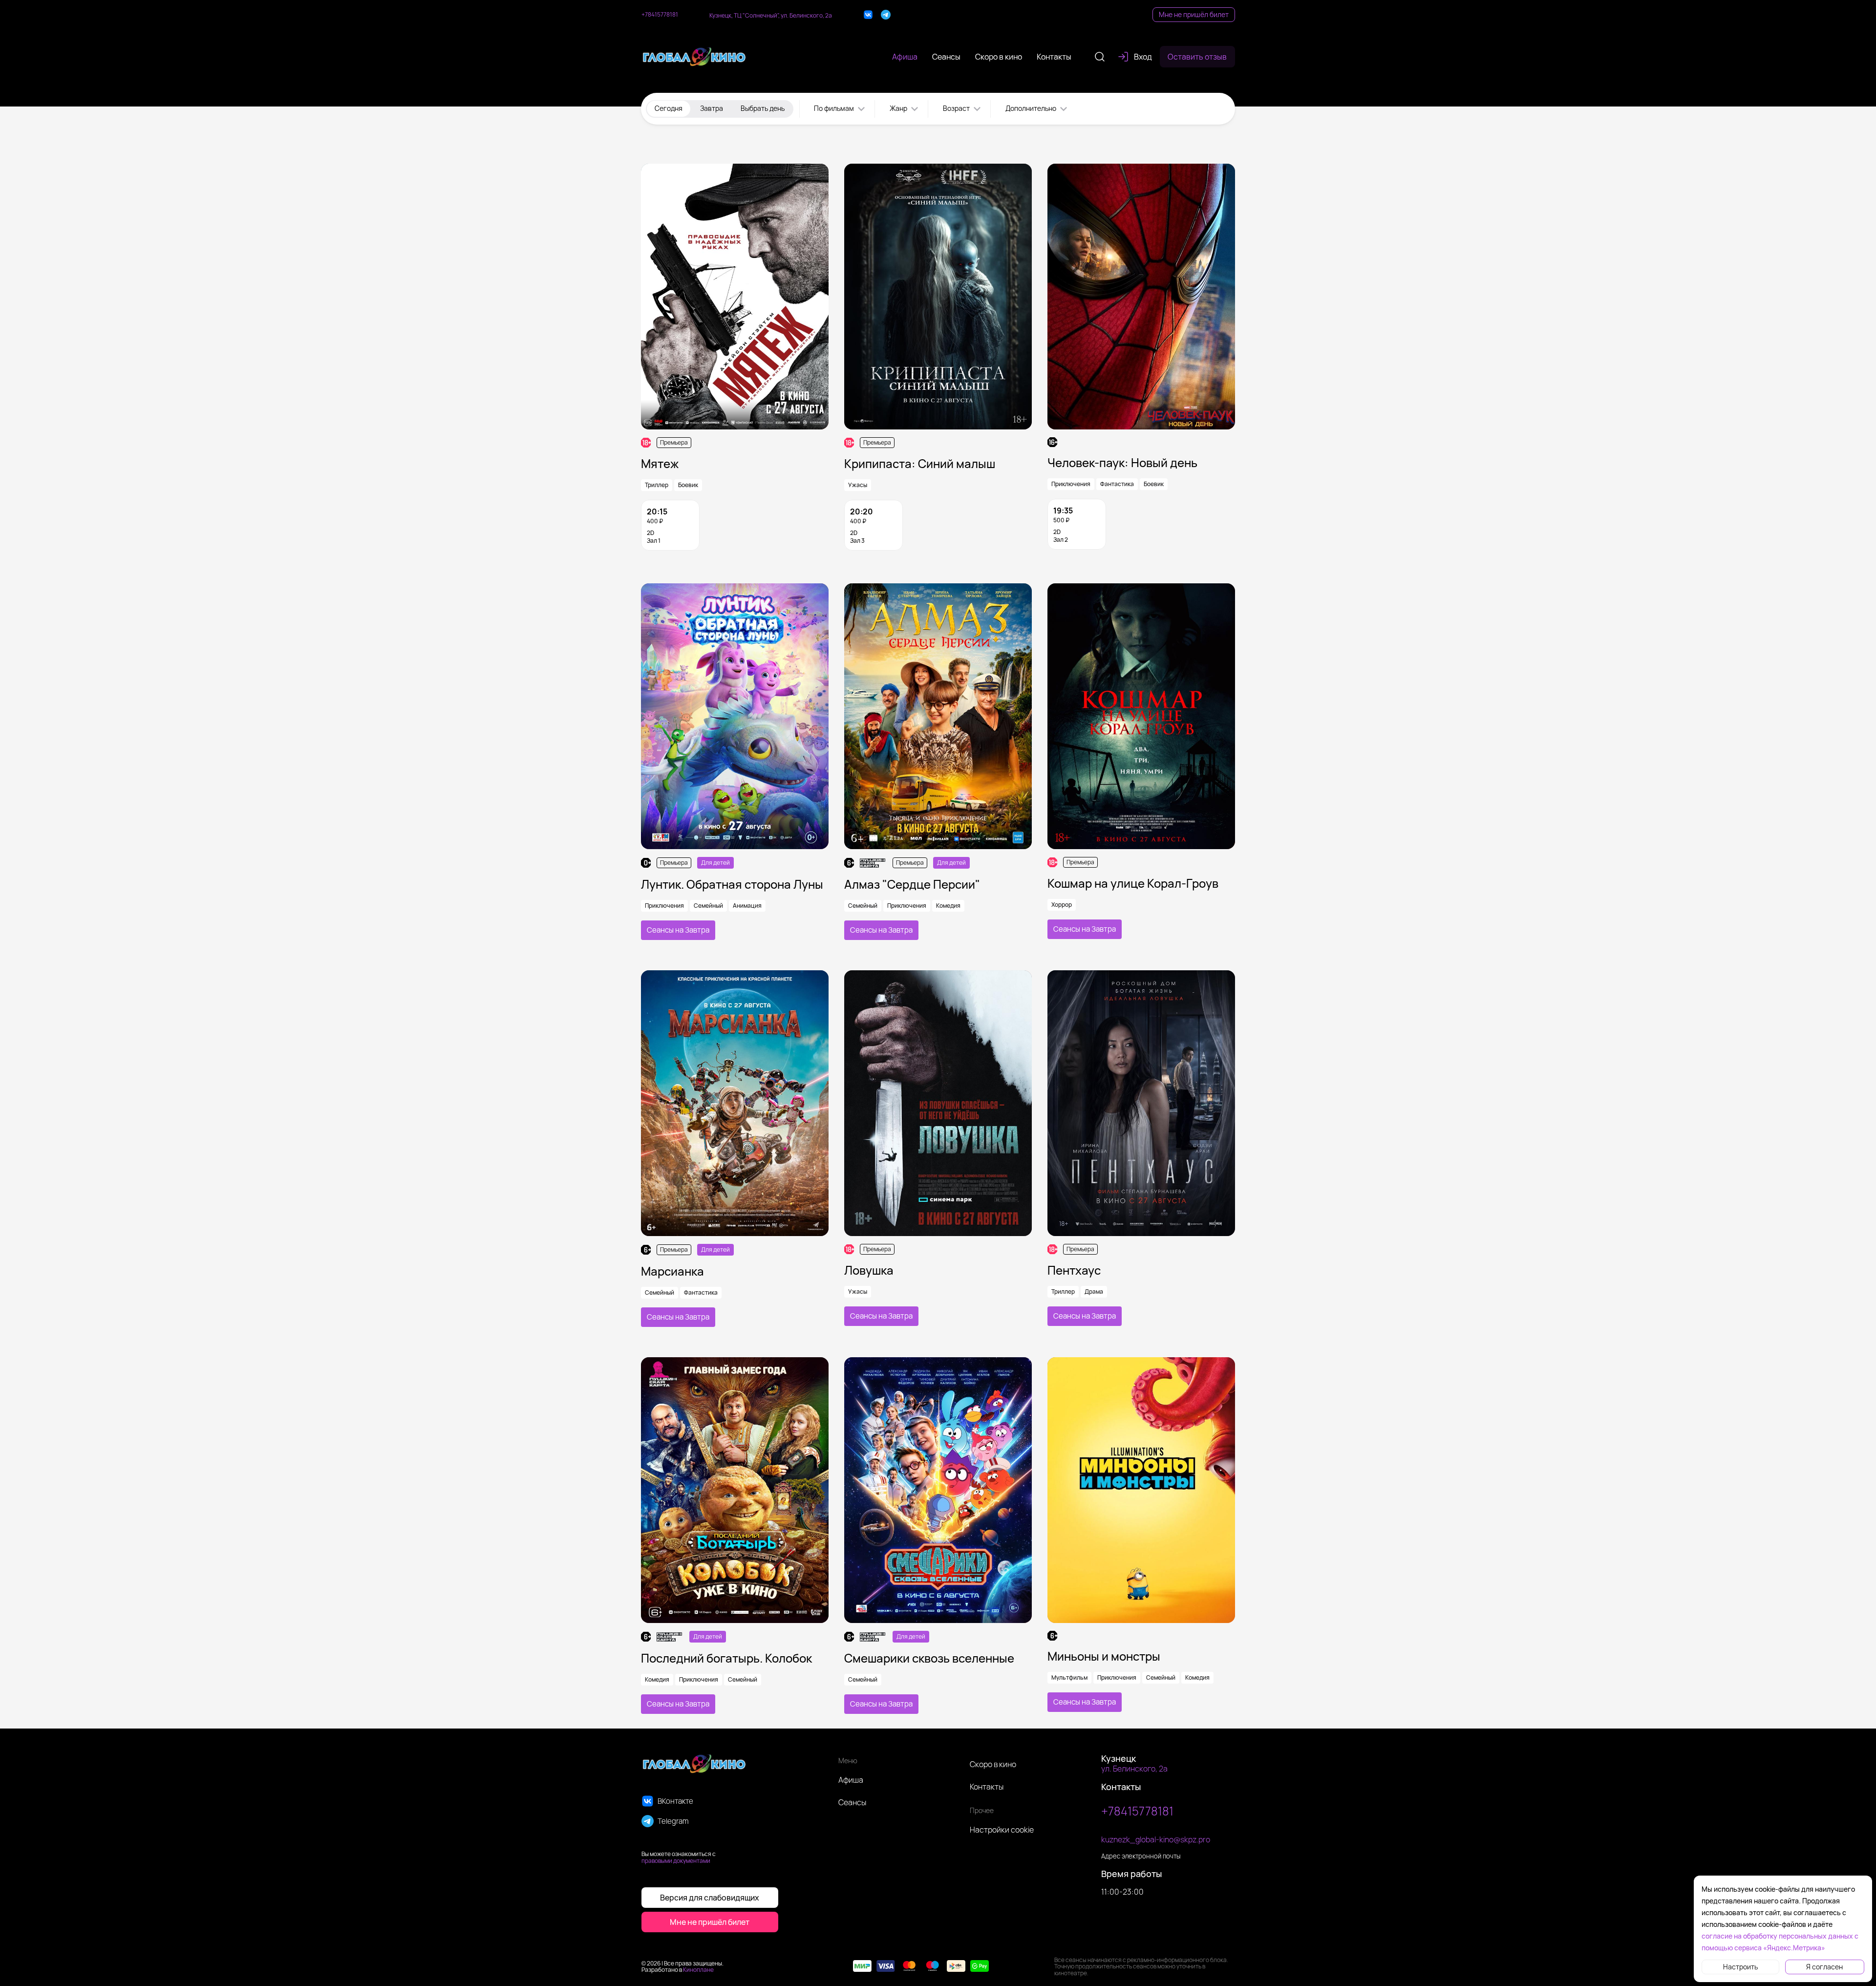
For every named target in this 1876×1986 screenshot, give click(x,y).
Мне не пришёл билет (1194, 14)
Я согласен (1824, 1967)
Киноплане (698, 1970)
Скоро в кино (993, 1764)
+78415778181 (660, 15)
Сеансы (852, 1802)
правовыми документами (676, 1861)
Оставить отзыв (1197, 57)
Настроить (1740, 1967)
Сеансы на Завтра (678, 930)
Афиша (851, 1780)
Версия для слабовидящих (710, 1898)
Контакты (987, 1787)
